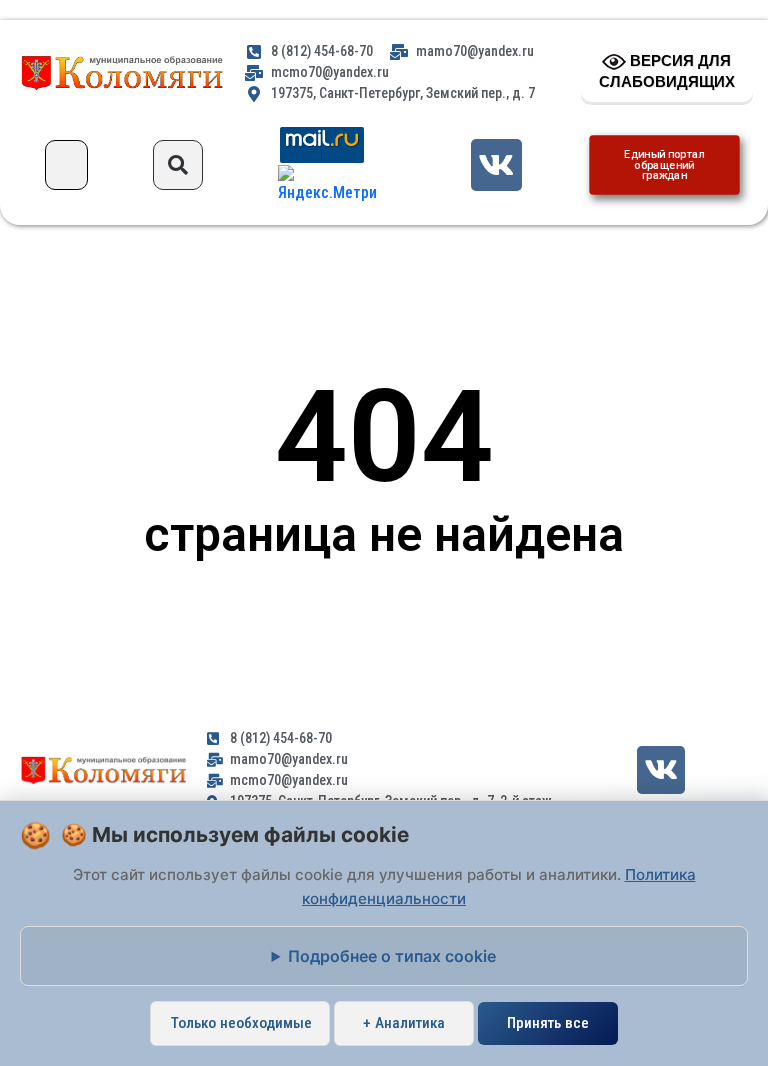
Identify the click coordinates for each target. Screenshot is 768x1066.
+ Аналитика (404, 1023)
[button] (66, 165)
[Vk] (496, 164)
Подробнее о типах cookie (392, 956)
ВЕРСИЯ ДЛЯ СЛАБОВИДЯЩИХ (667, 71)
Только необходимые (241, 1023)
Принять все (548, 1023)
